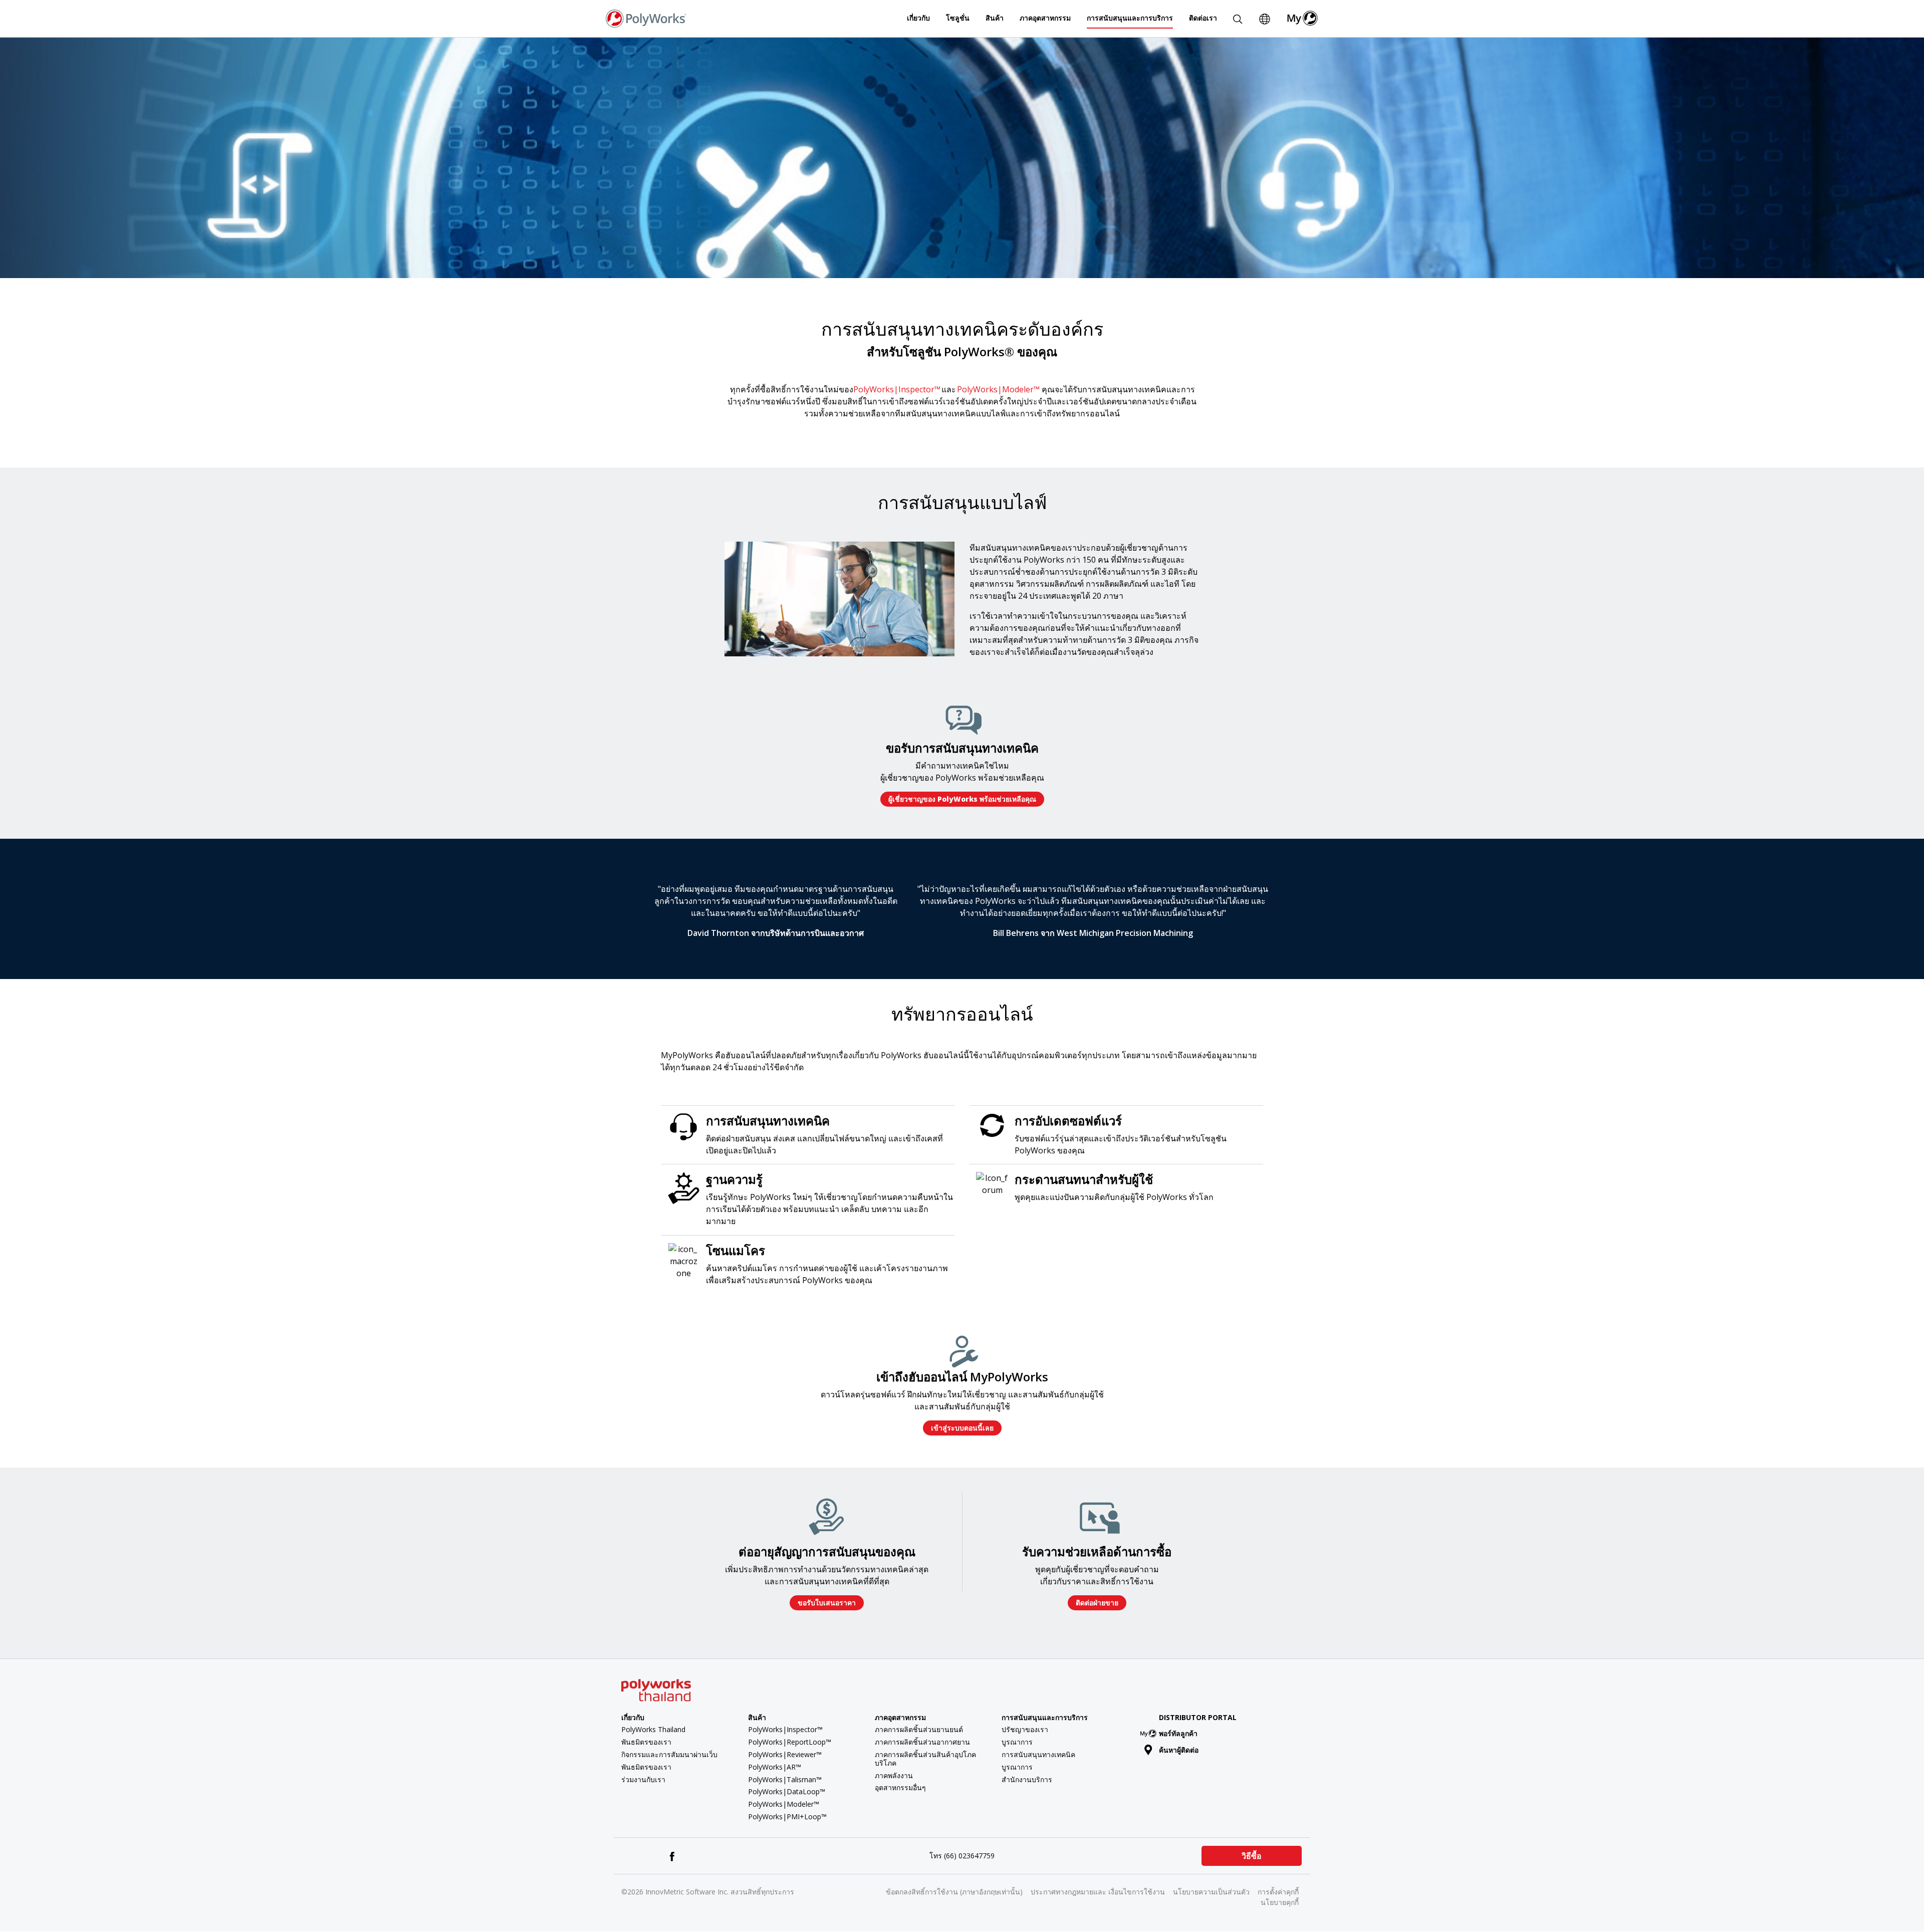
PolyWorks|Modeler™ (998, 389)
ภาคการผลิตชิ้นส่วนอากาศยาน (922, 1742)
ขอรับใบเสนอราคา (827, 1603)
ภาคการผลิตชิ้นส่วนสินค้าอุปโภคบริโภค (925, 1759)
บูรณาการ (1017, 1742)
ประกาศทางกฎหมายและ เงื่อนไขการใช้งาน (1098, 1892)
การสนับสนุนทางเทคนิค (1038, 1754)
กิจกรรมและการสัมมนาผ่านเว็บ (669, 1754)
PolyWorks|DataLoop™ (787, 1791)
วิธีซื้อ (1252, 1856)
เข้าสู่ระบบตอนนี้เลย (962, 1428)
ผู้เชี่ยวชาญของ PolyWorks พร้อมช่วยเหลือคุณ (962, 799)
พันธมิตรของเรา (646, 1742)
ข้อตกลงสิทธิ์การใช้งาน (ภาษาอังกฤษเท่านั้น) (954, 1892)
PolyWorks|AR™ (775, 1767)
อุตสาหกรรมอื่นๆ (900, 1787)
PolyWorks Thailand (653, 1729)
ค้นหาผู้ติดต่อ (1179, 1750)
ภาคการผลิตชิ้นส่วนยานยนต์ (919, 1729)
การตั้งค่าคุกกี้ (1278, 1892)
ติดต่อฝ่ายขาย (1097, 1603)
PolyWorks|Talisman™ (785, 1779)
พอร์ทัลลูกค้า (1178, 1733)
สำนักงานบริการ (1027, 1779)
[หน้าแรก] (646, 18)
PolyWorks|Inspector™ (897, 389)
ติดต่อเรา (1203, 18)
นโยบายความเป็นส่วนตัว (1211, 1892)
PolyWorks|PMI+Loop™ (787, 1817)
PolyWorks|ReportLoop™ (790, 1742)
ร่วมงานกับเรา (643, 1779)
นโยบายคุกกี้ (1280, 1902)
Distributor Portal (1198, 1717)
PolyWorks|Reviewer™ (785, 1754)
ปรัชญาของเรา (1025, 1729)
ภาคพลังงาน (894, 1775)
